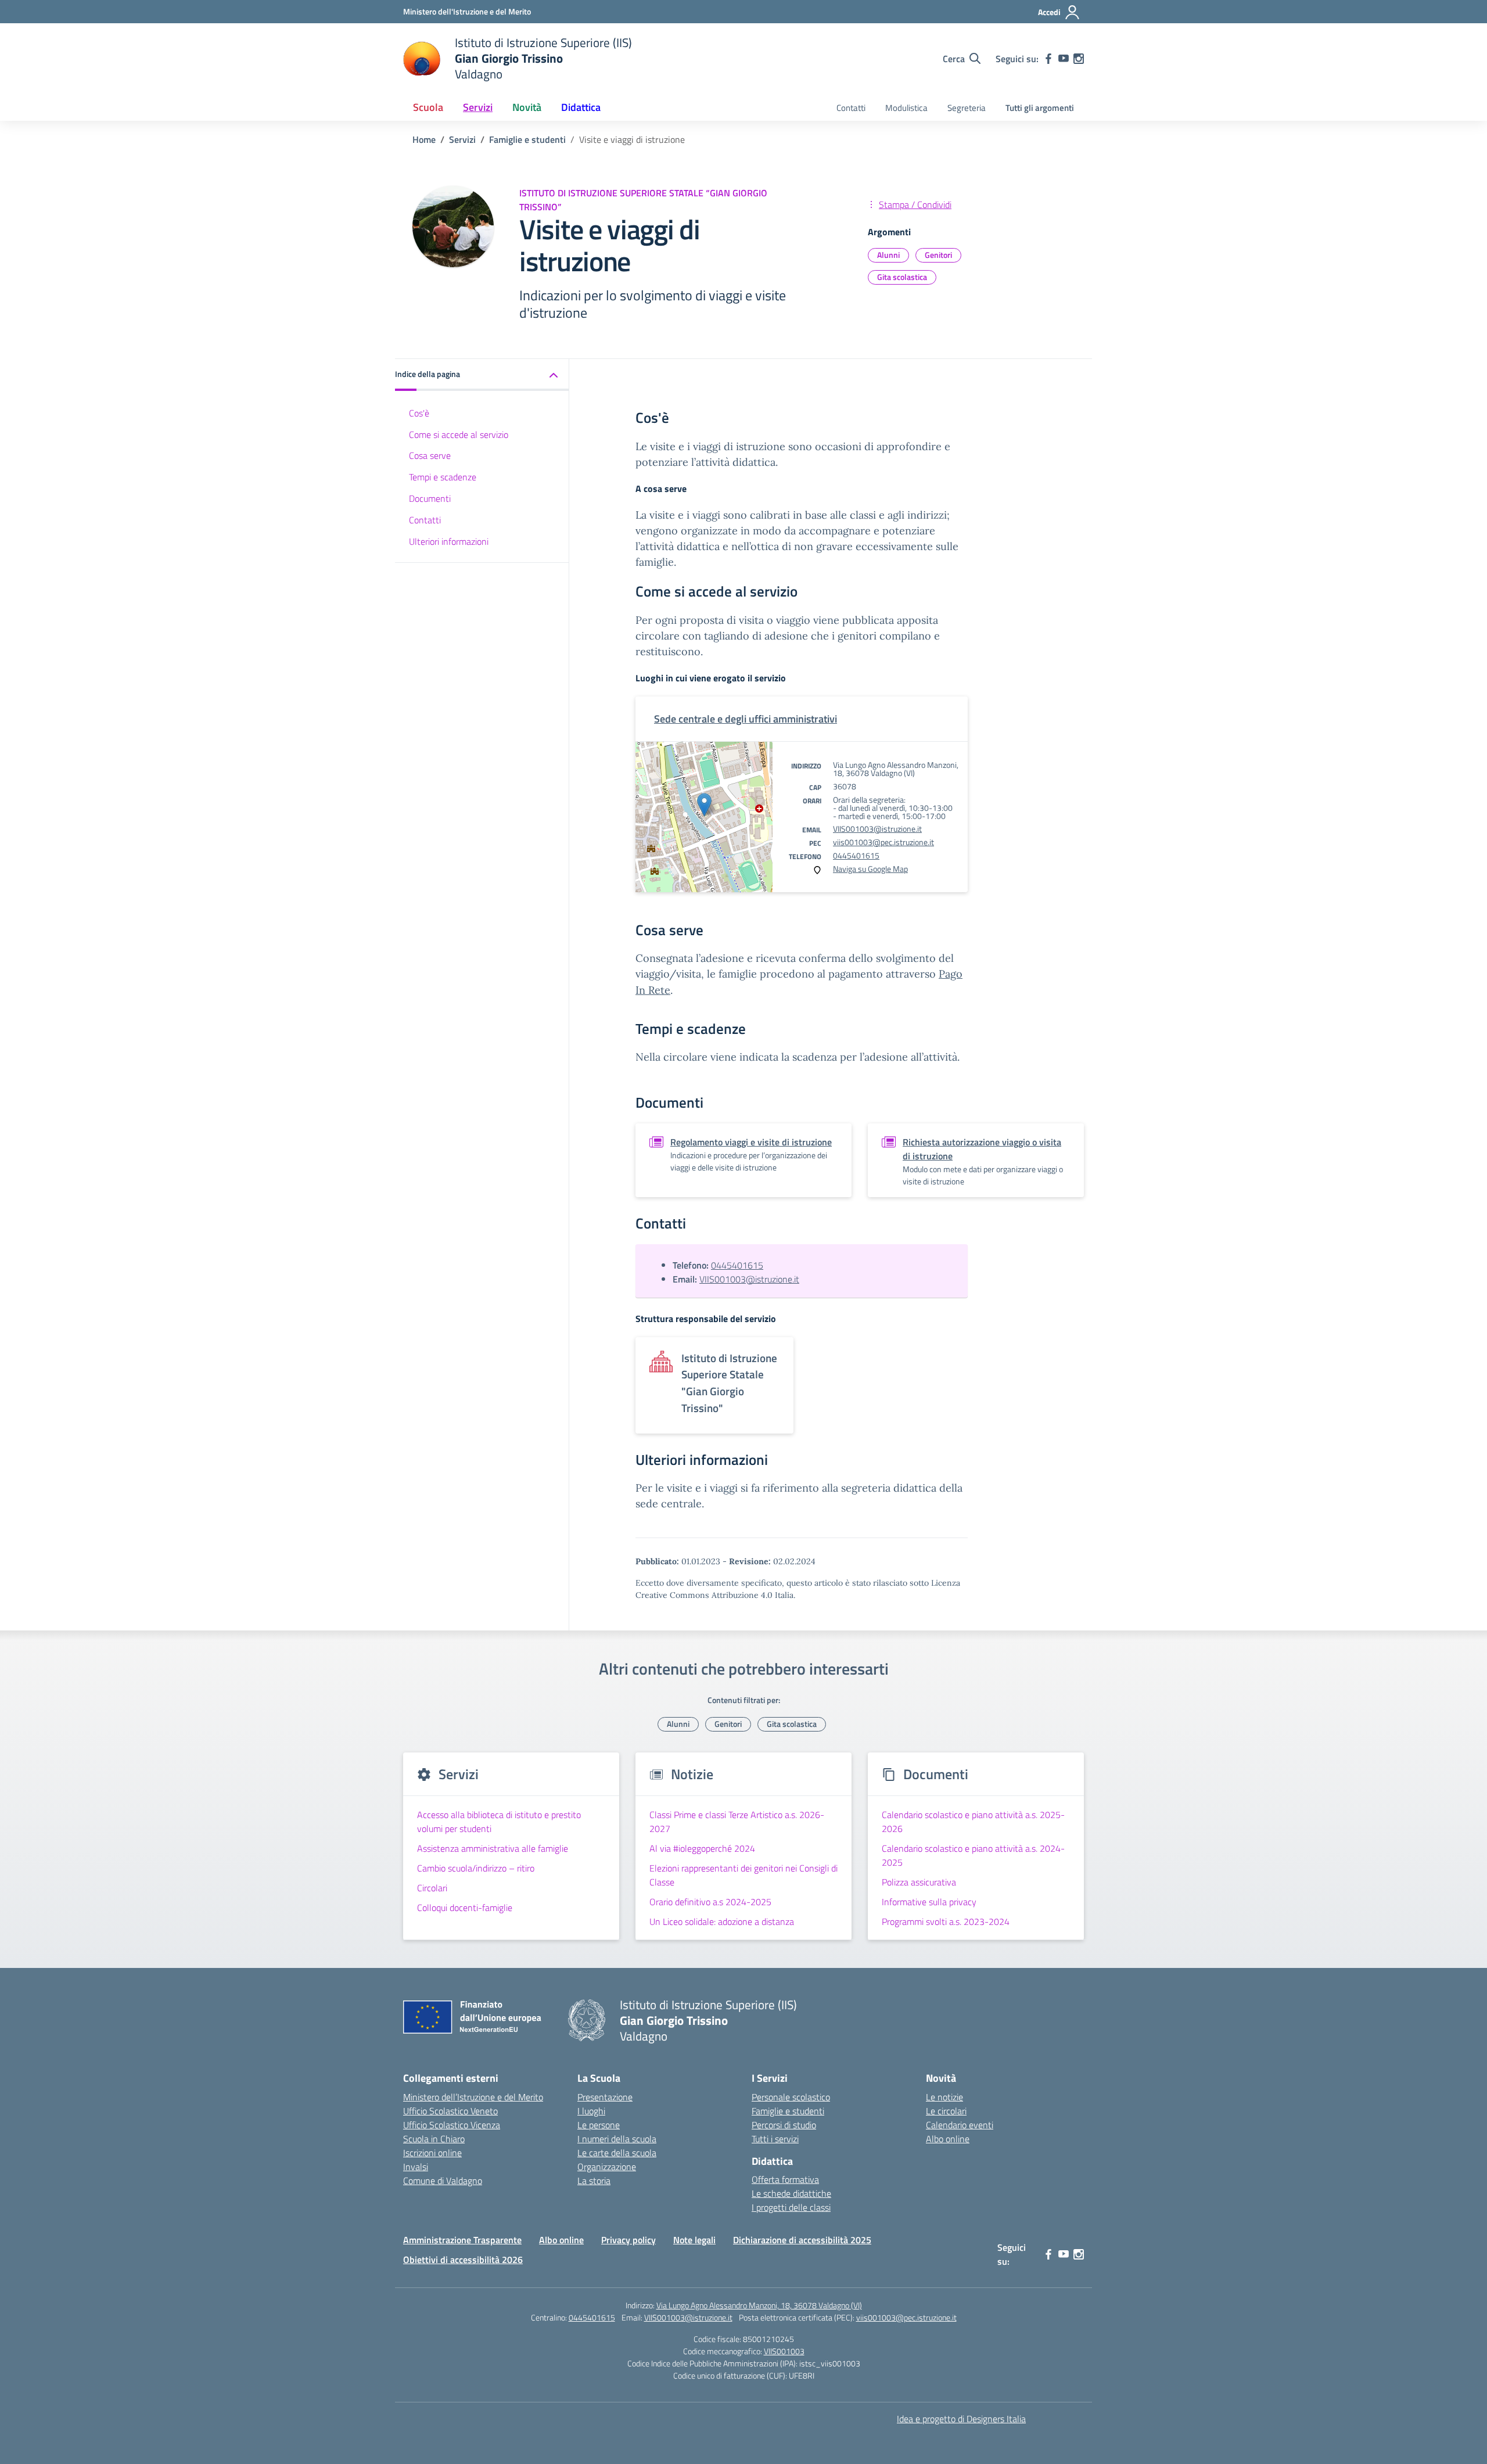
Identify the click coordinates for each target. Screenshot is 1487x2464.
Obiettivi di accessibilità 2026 (463, 2260)
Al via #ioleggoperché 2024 (702, 1848)
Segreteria (967, 108)
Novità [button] (527, 107)
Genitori (938, 255)
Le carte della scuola (617, 2153)
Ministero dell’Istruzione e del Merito (473, 2097)
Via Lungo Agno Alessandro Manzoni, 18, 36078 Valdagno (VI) (759, 2305)
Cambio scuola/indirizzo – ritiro (476, 1868)
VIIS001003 (784, 2351)
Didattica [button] (581, 107)
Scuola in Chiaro (434, 2139)
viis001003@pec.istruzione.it (883, 842)
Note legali (694, 2240)
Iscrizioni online (432, 2153)
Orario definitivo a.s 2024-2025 (710, 1902)
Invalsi (416, 2167)
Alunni (888, 255)
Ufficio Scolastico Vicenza (452, 2125)
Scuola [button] (428, 107)
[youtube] (1064, 59)
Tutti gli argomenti (1040, 108)
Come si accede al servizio (459, 434)
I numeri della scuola (617, 2139)
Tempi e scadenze (443, 477)
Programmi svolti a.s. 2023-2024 (946, 1921)
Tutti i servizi (775, 2139)
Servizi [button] (478, 107)
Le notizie (944, 2097)
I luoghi (591, 2111)
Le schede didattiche (791, 2193)
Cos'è (419, 413)
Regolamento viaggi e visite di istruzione (751, 1142)
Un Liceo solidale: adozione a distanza (722, 1921)
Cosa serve (430, 456)
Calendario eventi (960, 2125)
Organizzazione (607, 2167)
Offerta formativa (785, 2179)
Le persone (599, 2125)
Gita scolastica (902, 277)
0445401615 (856, 855)
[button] (482, 375)
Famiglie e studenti (788, 2111)
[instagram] (1079, 59)
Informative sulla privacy (929, 1902)
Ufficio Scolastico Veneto (450, 2111)
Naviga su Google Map (870, 869)
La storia (594, 2181)
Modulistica (906, 108)
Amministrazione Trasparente (462, 2240)
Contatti (851, 108)
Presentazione (605, 2097)
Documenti (430, 499)
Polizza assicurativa (919, 1882)
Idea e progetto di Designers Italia (961, 2419)
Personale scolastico (791, 2097)
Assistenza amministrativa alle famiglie (493, 1848)
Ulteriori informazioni (449, 541)
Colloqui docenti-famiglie (465, 1908)
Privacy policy (628, 2240)
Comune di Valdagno (443, 2181)
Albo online (948, 2139)
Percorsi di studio (784, 2125)
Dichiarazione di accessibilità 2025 (802, 2240)
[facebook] (1048, 59)
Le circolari (946, 2111)
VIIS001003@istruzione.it (877, 829)
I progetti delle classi (791, 2207)
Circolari (432, 1888)
